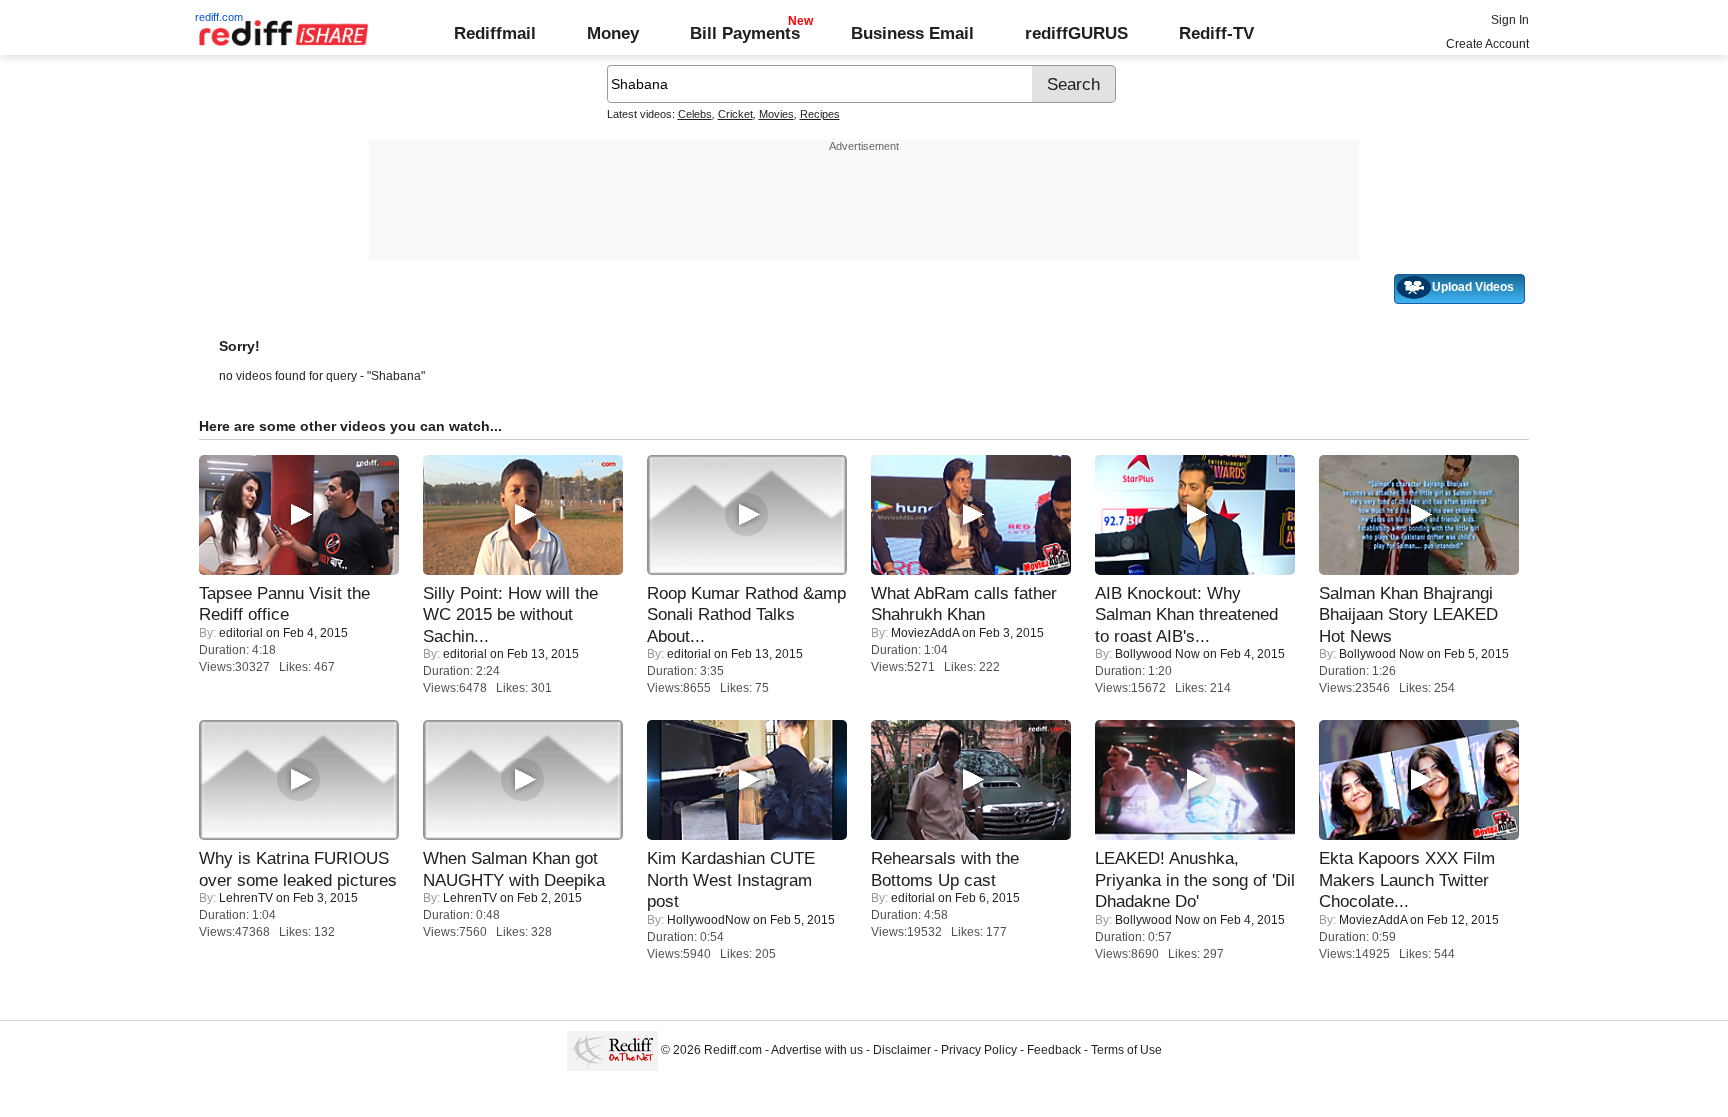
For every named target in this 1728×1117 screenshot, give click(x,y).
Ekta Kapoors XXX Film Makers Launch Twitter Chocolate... (1407, 879)
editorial (241, 633)
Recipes (820, 114)
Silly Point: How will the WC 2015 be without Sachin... (510, 614)
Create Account (1487, 44)
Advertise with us (817, 1050)
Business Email (912, 33)
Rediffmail (495, 33)
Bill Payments (745, 33)
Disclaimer (902, 1050)
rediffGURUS (1076, 33)
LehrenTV (246, 898)
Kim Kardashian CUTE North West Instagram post (731, 879)
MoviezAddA (925, 633)
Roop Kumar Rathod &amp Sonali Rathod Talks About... (746, 614)
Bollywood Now (1157, 654)
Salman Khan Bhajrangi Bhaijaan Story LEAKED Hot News (1408, 614)
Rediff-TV (1216, 33)
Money (613, 33)
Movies (776, 114)
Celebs (695, 114)
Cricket (735, 114)
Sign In (1510, 20)
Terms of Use (1126, 1050)
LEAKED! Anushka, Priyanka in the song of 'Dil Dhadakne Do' (1195, 879)
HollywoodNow (708, 920)
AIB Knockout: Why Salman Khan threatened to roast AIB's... (1186, 614)
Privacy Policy (979, 1050)
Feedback (1054, 1050)
